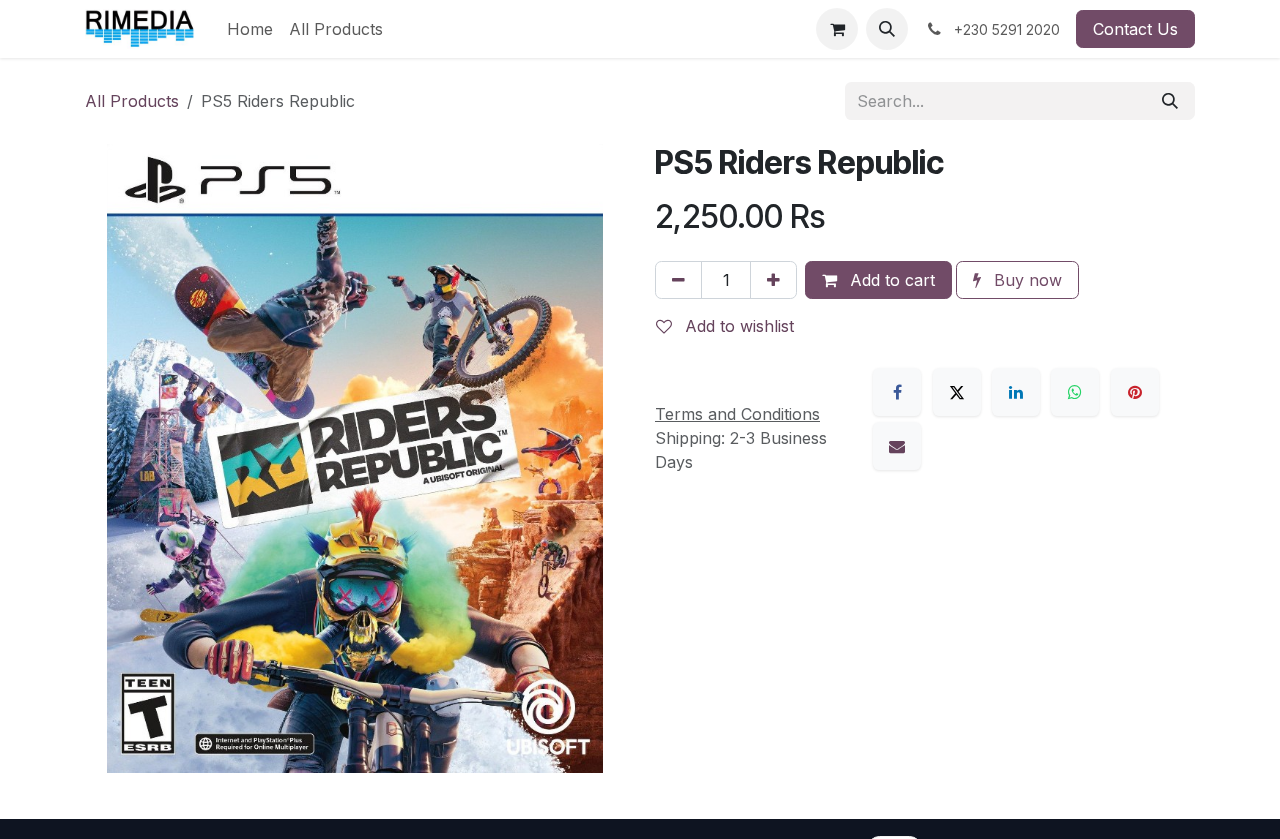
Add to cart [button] (890, 280)
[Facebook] (897, 392)
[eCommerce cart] (837, 29)
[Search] (1170, 101)
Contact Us (1135, 29)
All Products (132, 101)
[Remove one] (678, 280)
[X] (957, 392)
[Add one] (773, 280)
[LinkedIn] (1016, 392)
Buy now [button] (1025, 280)
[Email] (897, 446)
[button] (887, 29)
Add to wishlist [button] (737, 326)
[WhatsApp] (1075, 392)
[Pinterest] (1135, 392)
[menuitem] (250, 29)
